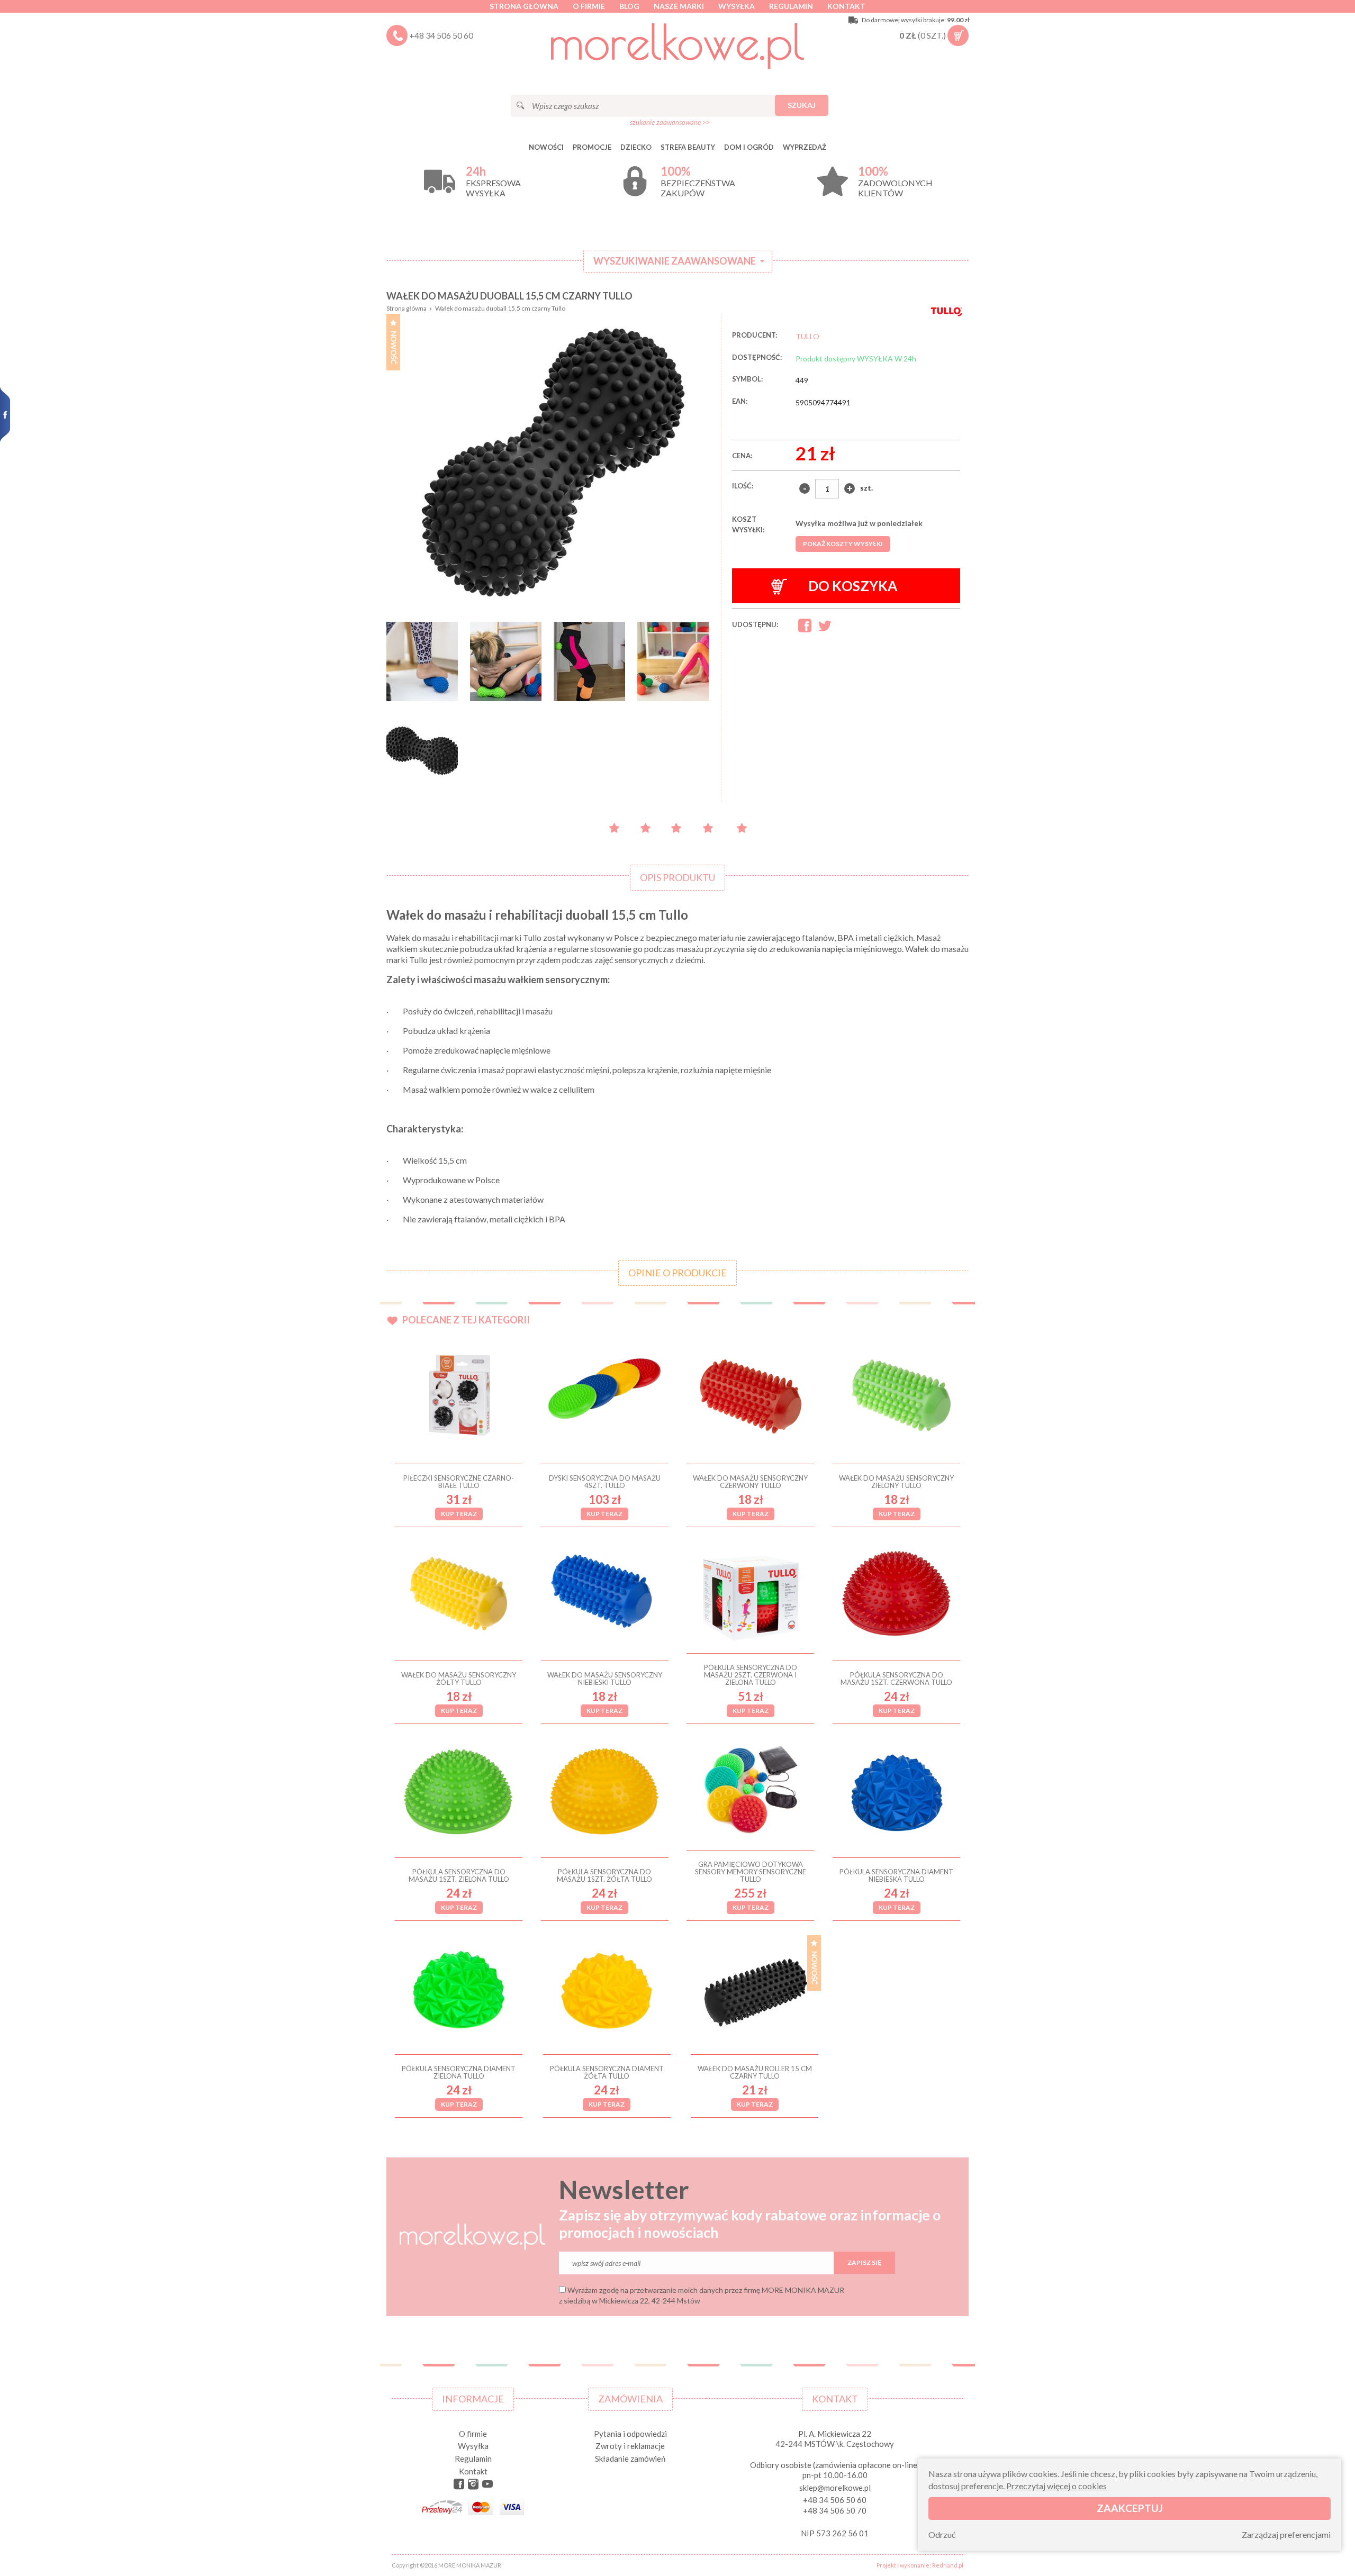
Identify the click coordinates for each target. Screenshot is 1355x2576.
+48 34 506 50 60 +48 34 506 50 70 (835, 2505)
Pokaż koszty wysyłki (843, 544)
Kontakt (846, 6)
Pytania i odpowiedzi (630, 2434)
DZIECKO (636, 147)
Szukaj (802, 105)
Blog (629, 6)
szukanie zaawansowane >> (670, 122)
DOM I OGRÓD (749, 147)
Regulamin (791, 6)
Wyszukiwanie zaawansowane (675, 261)
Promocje (592, 147)
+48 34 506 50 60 (441, 35)
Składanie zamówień (630, 2459)
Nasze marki (679, 6)
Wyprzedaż (805, 147)
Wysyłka (737, 6)
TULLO (807, 336)
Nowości (546, 147)
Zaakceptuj (1130, 2507)
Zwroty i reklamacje (630, 2446)
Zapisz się (864, 2262)
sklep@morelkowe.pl (835, 2488)
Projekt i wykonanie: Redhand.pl (920, 2565)
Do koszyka (853, 586)
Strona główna (524, 6)
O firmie (589, 6)
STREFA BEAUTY (688, 147)
